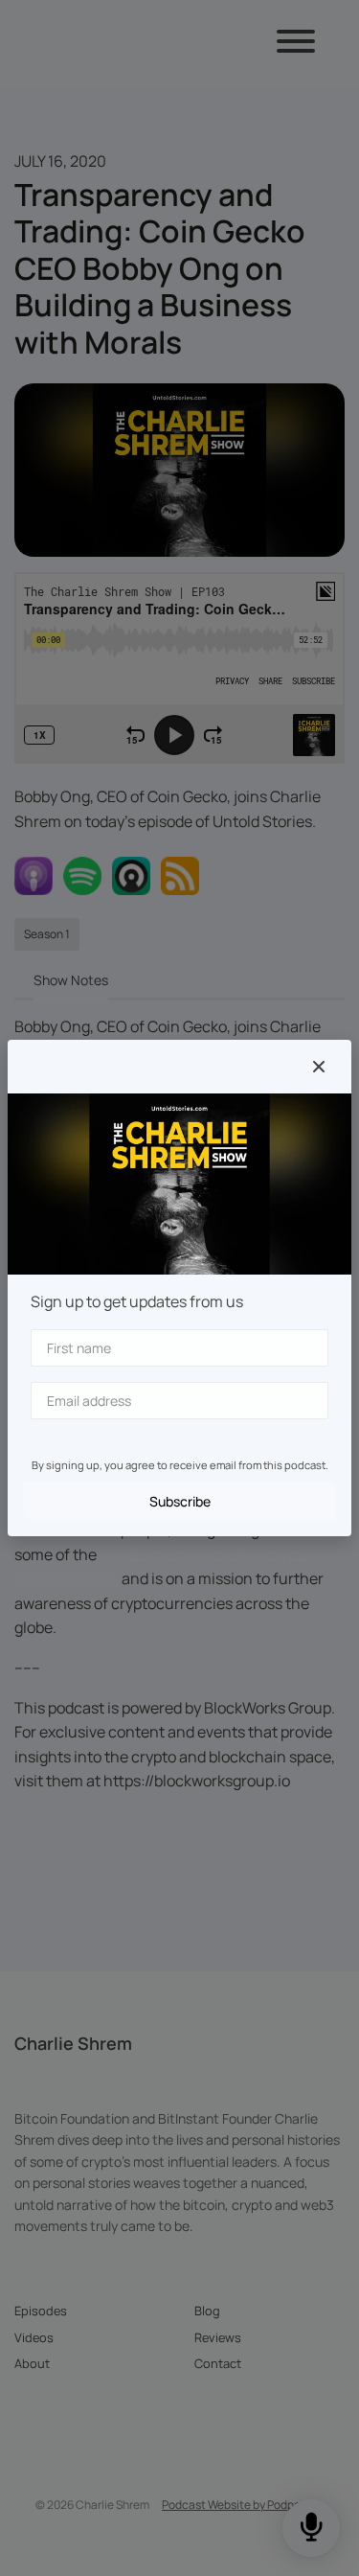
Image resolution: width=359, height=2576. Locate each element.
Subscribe (180, 1501)
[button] (319, 1067)
